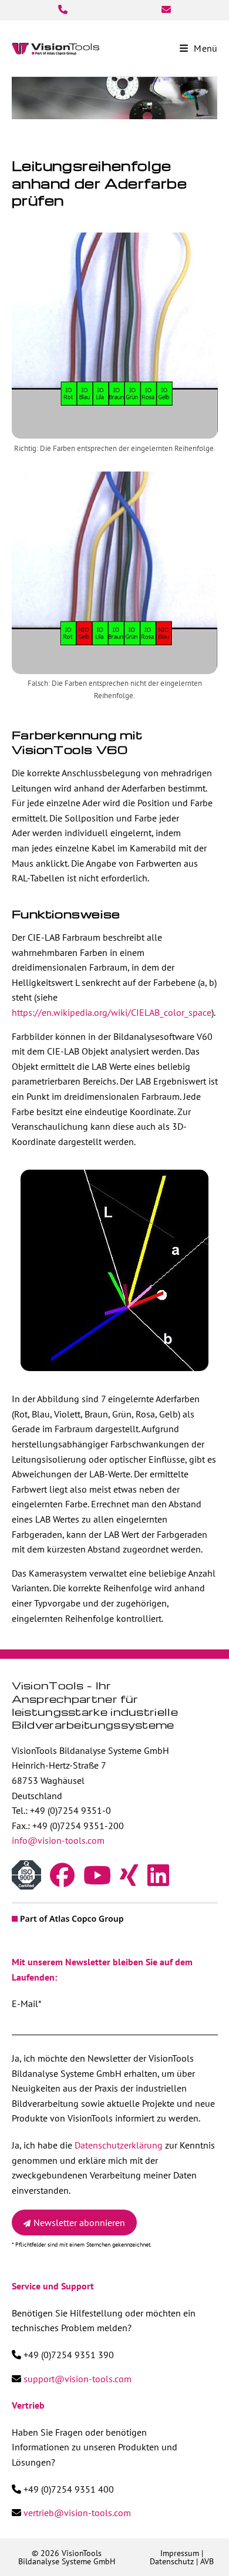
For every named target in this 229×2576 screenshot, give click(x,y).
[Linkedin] (158, 1881)
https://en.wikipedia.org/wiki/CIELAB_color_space (112, 1012)
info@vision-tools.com (58, 1840)
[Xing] (129, 1881)
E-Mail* (26, 2003)
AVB (207, 2561)
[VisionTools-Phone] (63, 9)
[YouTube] (97, 1881)
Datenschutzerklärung (119, 2145)
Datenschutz (172, 2561)
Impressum (180, 2553)
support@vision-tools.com (78, 2379)
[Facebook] (62, 1881)
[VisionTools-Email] (166, 9)
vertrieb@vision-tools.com (77, 2513)
